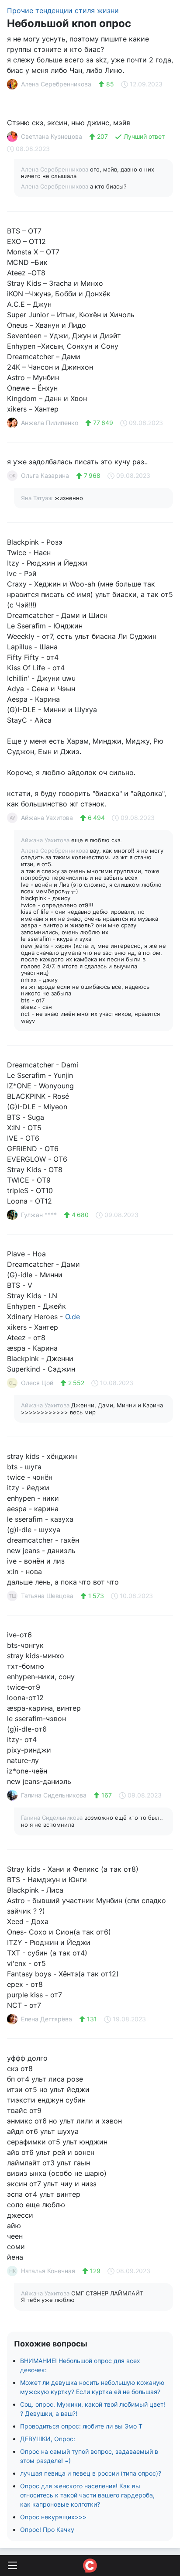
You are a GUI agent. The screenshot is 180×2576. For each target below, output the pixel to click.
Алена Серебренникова (55, 169)
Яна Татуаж (38, 498)
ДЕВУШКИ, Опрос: (48, 2439)
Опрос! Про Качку (47, 2530)
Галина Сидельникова (53, 1818)
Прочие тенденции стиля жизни (63, 10)
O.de (73, 1317)
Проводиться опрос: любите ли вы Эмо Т (81, 2426)
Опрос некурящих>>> (53, 2517)
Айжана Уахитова (46, 840)
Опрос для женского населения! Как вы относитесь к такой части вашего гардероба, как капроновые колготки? (87, 2495)
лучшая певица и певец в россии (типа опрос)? (91, 2473)
